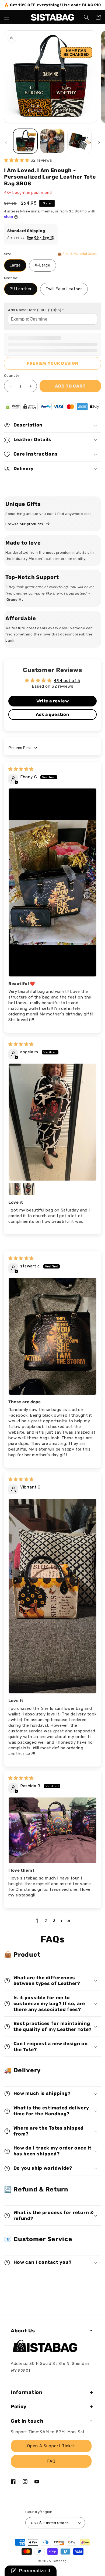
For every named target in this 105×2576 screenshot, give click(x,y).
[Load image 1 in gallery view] (25, 141)
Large (15, 265)
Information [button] (27, 2392)
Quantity (12, 376)
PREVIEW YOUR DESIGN (52, 363)
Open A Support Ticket (51, 2446)
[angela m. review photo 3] (29, 1189)
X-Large (43, 265)
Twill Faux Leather (64, 289)
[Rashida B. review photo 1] (52, 1830)
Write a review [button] (52, 701)
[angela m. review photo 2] (15, 1189)
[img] (21, 769)
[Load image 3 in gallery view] (79, 141)
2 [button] (46, 1921)
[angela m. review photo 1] (52, 1122)
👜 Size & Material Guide (77, 254)
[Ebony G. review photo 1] (52, 882)
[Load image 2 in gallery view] (52, 141)
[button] (7, 17)
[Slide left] (6, 143)
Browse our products (24, 524)
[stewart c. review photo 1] (52, 1336)
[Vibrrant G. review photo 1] (52, 1596)
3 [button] (54, 1921)
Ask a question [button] (52, 714)
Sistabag (60, 2561)
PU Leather (21, 289)
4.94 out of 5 (67, 681)
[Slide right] (99, 143)
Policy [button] (19, 2407)
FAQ (51, 2461)
